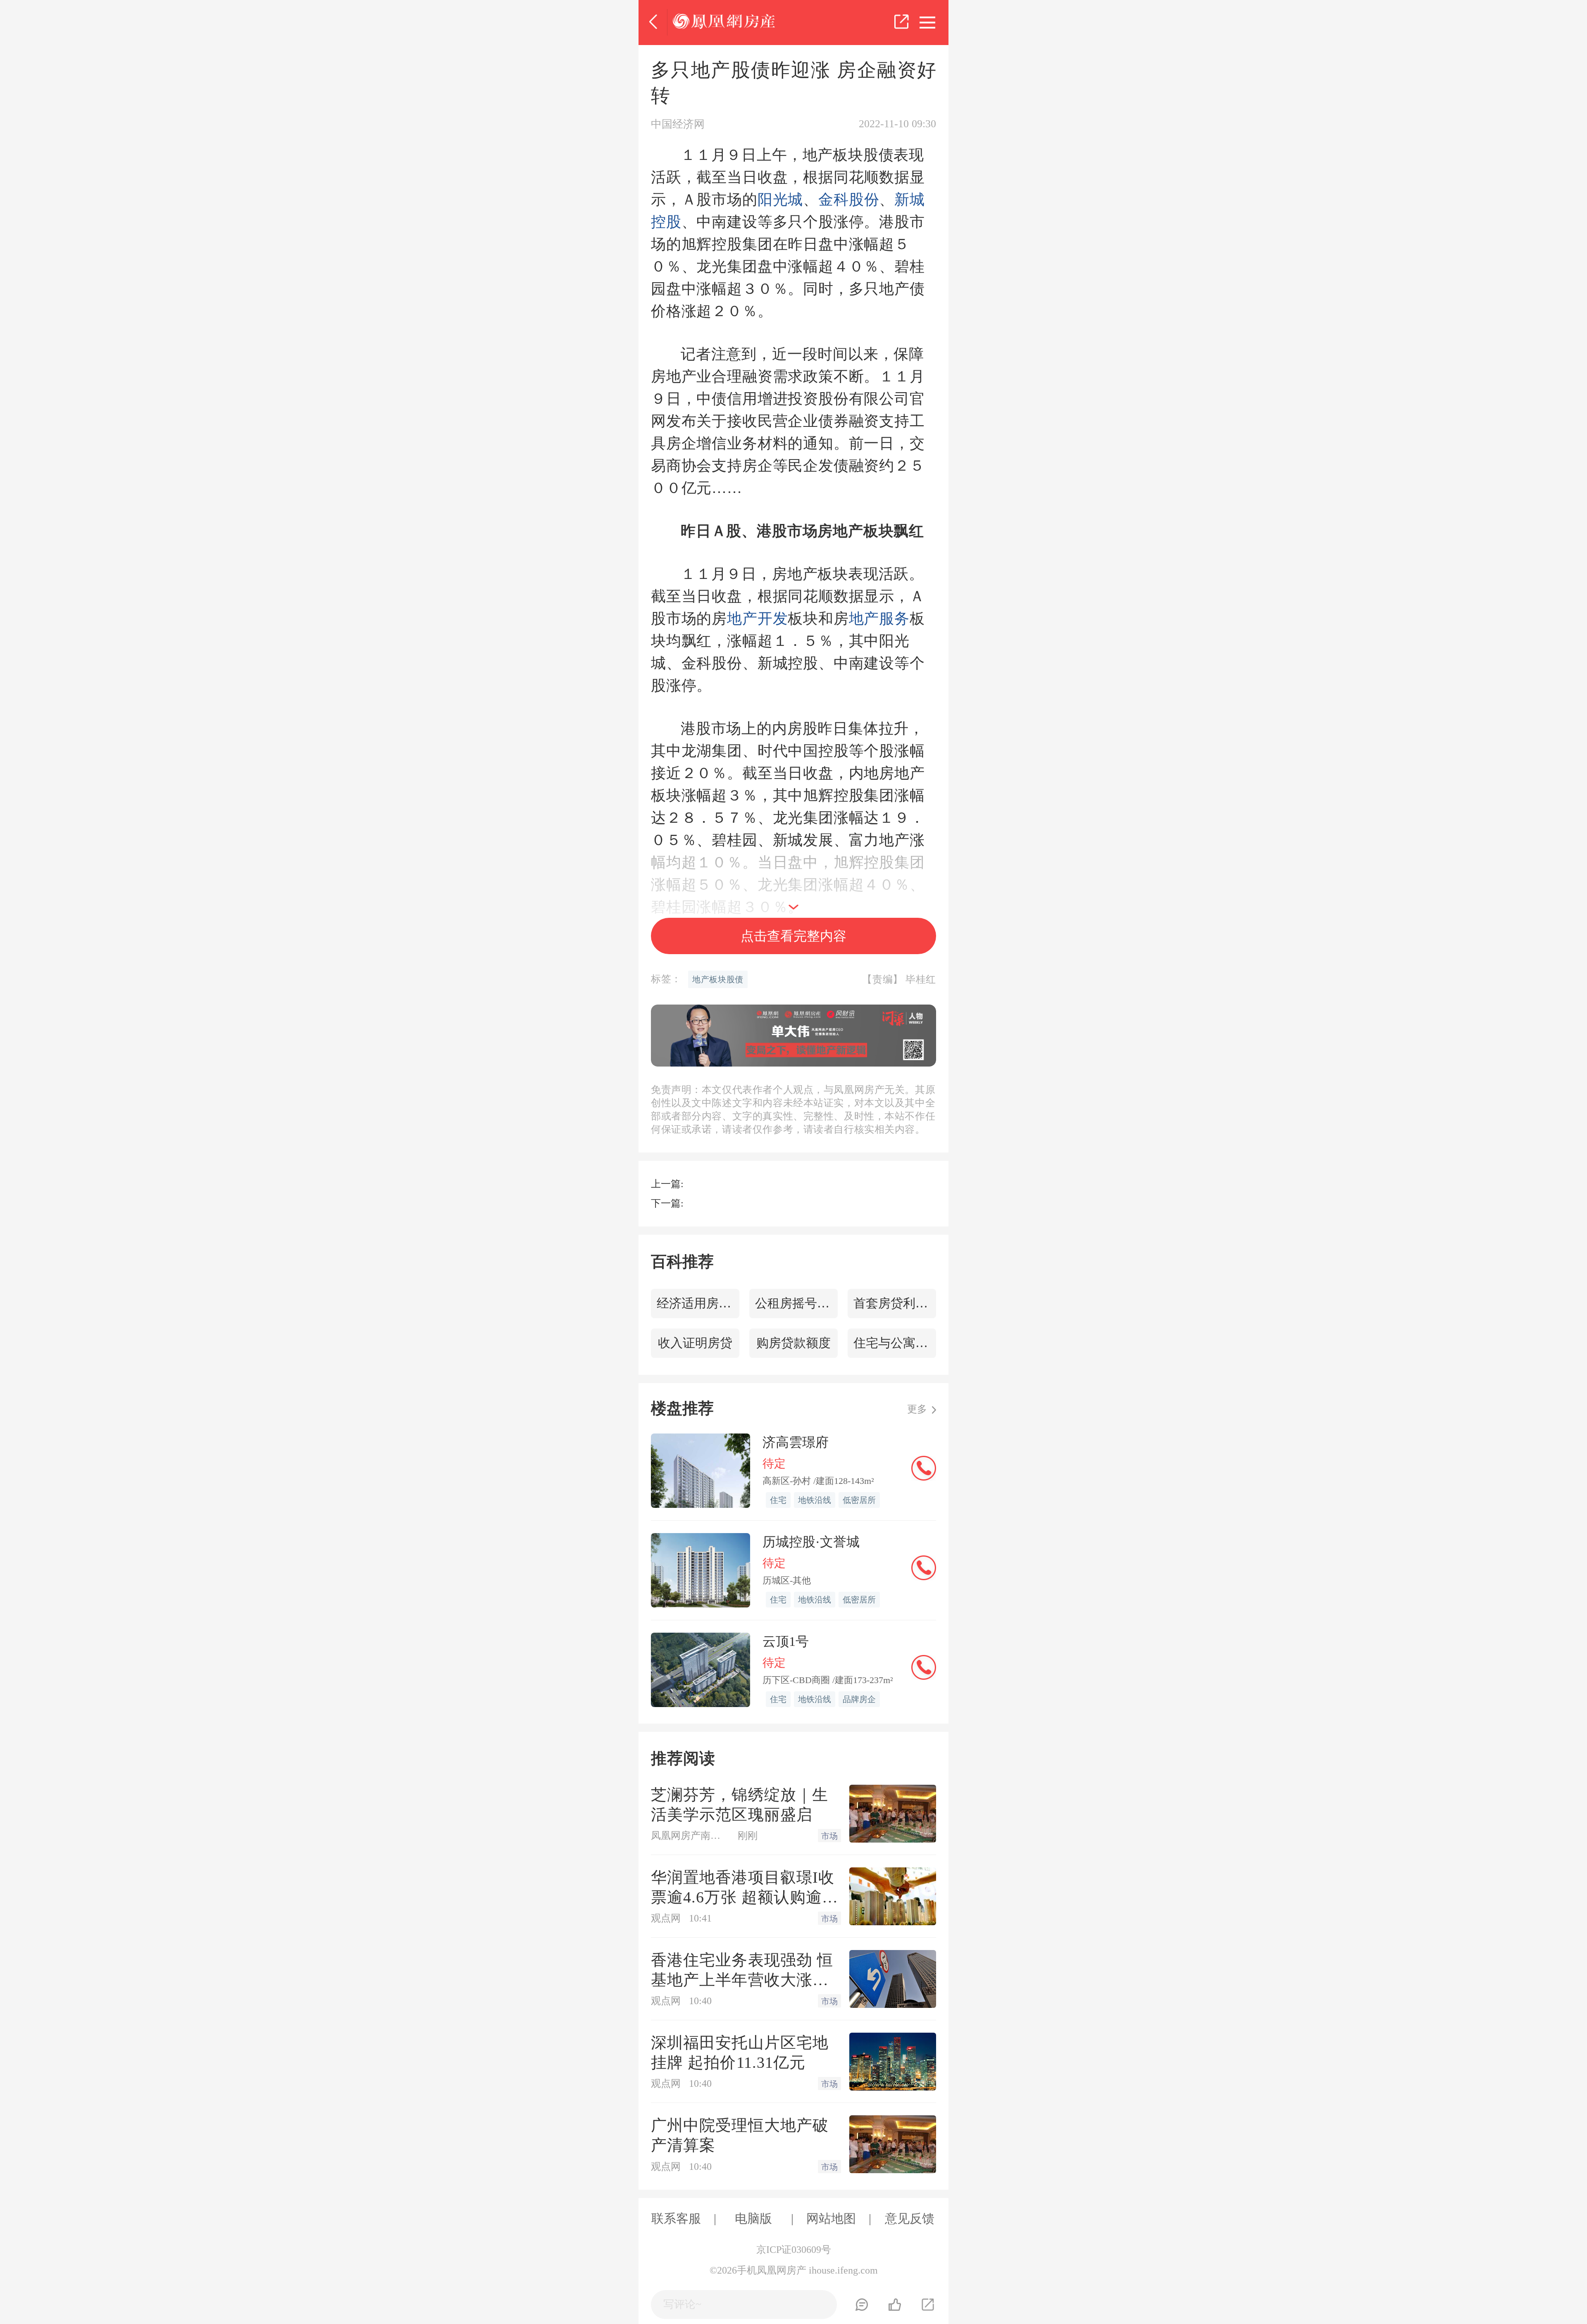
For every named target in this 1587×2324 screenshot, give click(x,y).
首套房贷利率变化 (895, 1303)
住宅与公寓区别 (895, 1343)
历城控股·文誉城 (811, 1542)
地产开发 (757, 619)
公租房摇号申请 (796, 1303)
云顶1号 (786, 1641)
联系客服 (676, 2218)
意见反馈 (910, 2218)
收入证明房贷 (695, 1343)
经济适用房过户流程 (698, 1303)
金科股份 (849, 200)
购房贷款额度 (793, 1343)
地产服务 (879, 619)
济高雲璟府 (796, 1442)
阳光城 (780, 200)
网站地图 (831, 2218)
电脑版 (753, 2218)
